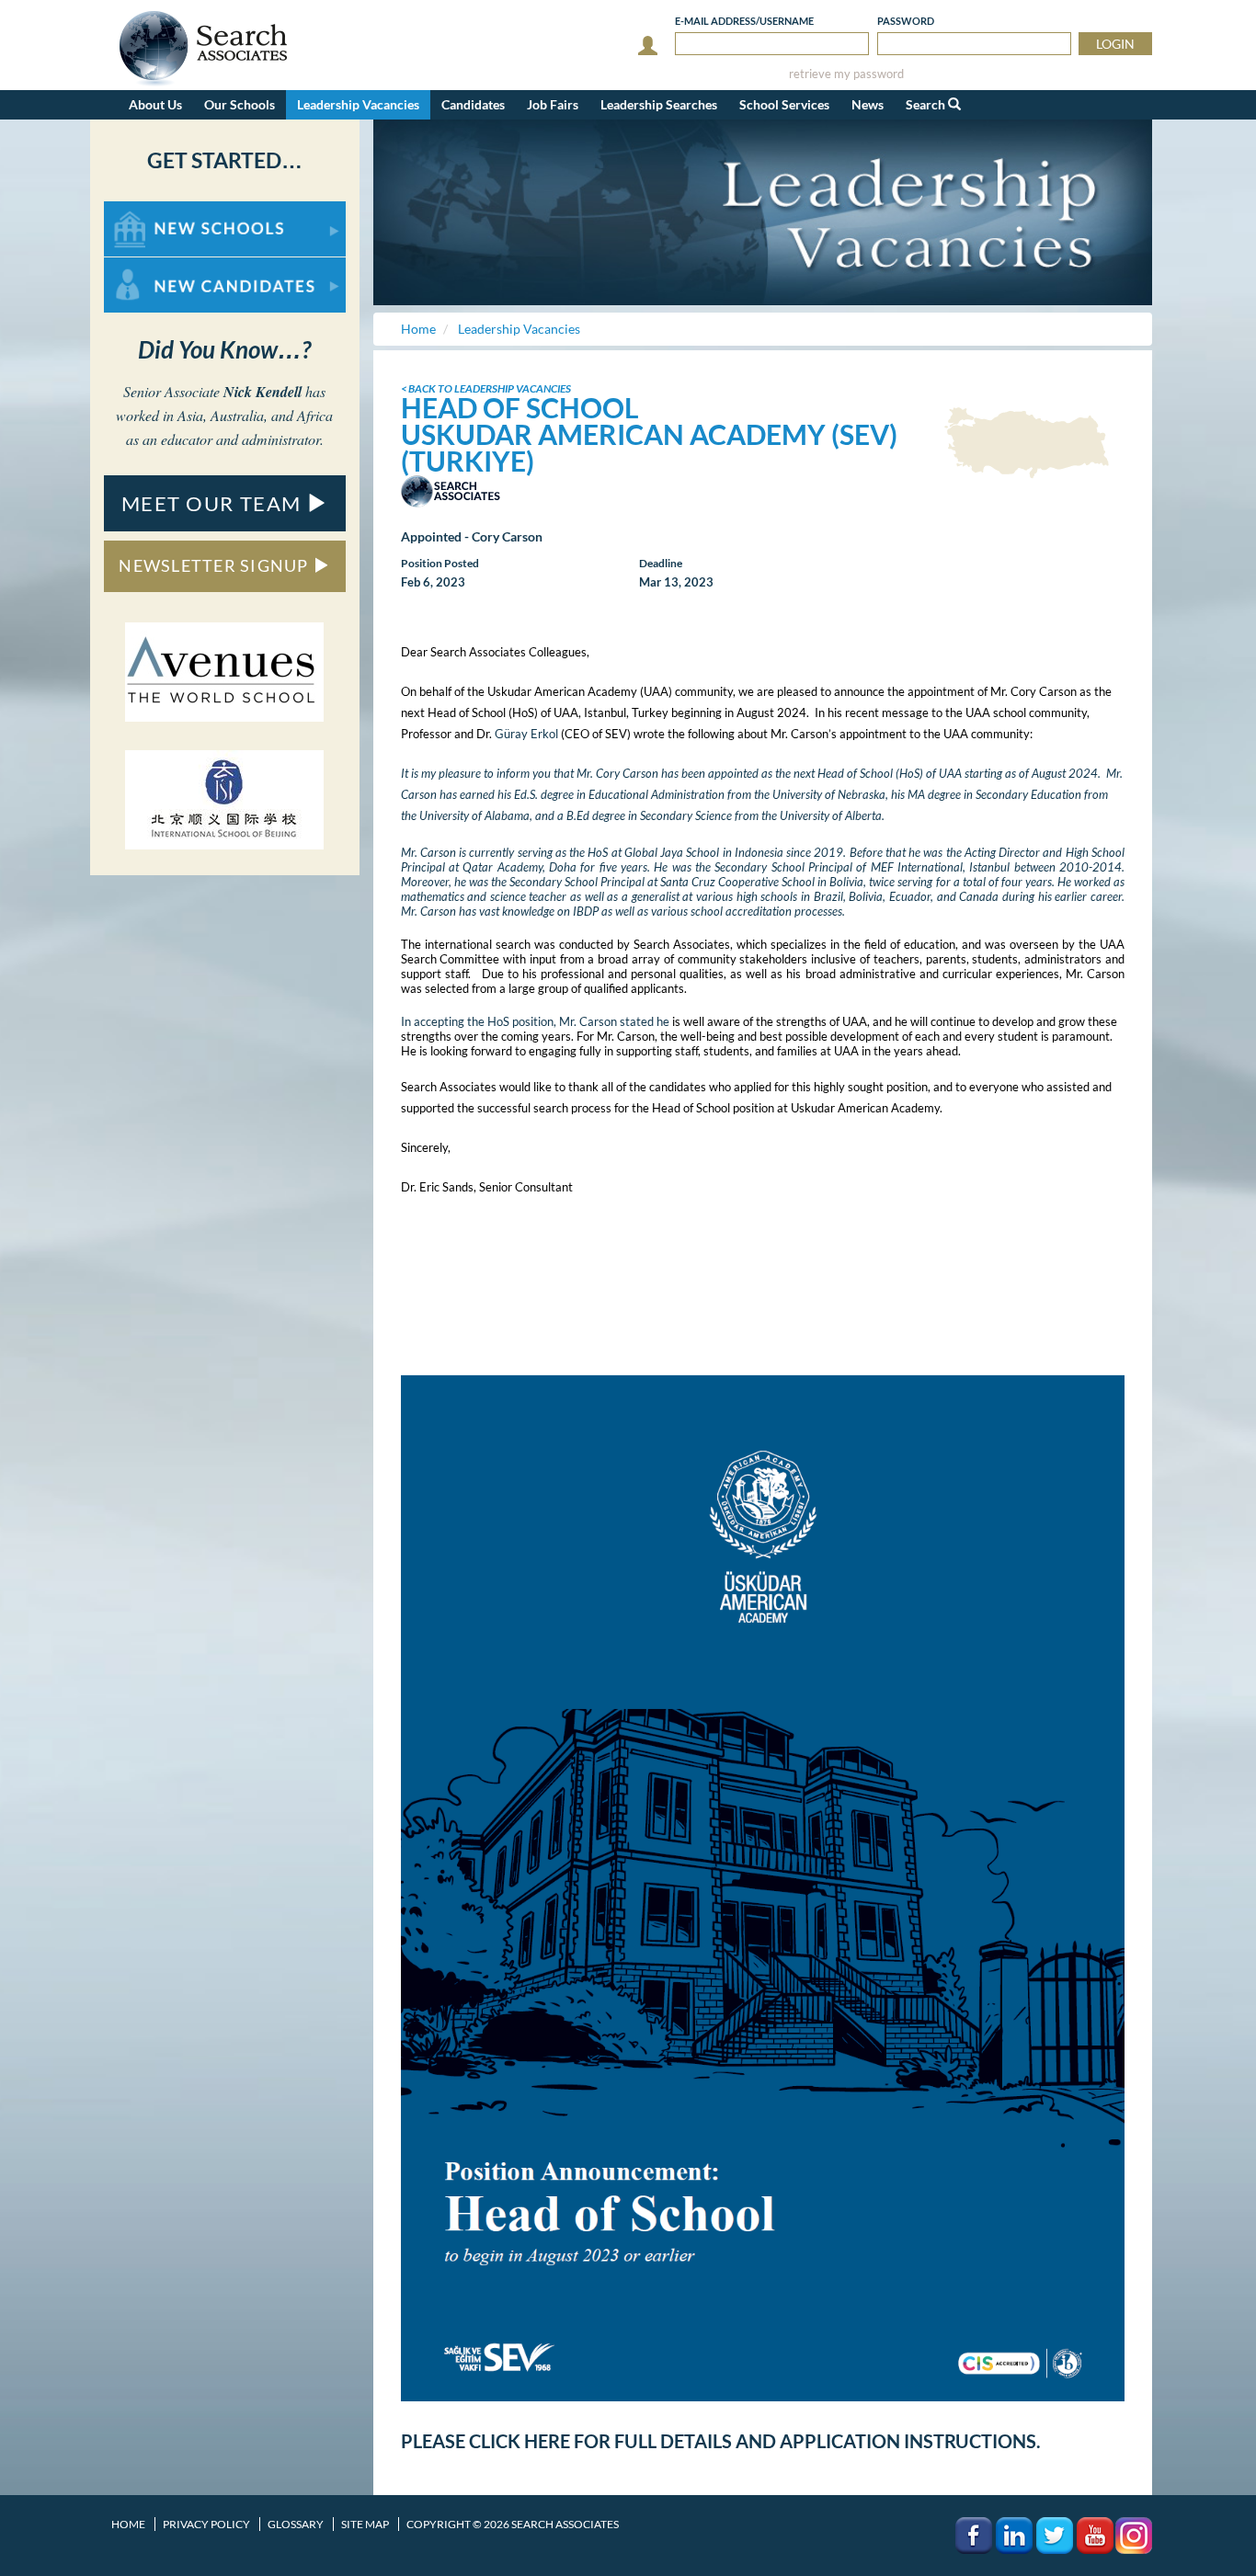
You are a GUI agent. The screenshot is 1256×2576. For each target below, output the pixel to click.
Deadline (661, 563)
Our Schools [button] (240, 104)
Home (128, 2524)
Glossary (296, 2524)
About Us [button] (155, 104)
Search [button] (927, 104)
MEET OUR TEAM (214, 503)
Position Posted (440, 563)
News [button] (868, 104)
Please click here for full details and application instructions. (721, 2441)
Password (906, 21)
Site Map (365, 2524)
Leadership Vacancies (358, 104)
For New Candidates (162, 266)
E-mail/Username (744, 21)
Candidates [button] (473, 104)
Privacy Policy (206, 2524)
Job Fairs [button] (553, 104)
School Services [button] (784, 104)
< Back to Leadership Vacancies (486, 388)
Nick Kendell (263, 392)
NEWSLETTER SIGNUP (216, 565)
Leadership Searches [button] (659, 104)
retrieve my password (846, 74)
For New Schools (152, 210)
